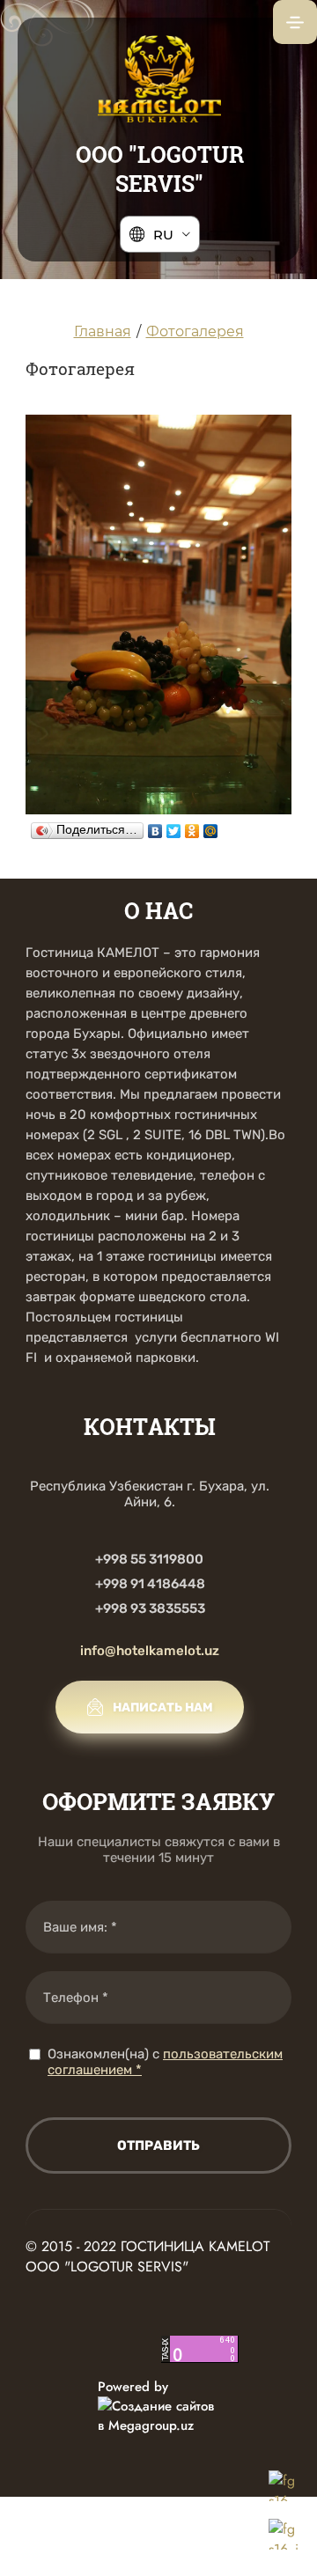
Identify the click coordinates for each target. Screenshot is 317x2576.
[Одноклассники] (192, 827)
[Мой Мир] (211, 827)
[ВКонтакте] (155, 827)
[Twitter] (174, 827)
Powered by (133, 2387)
